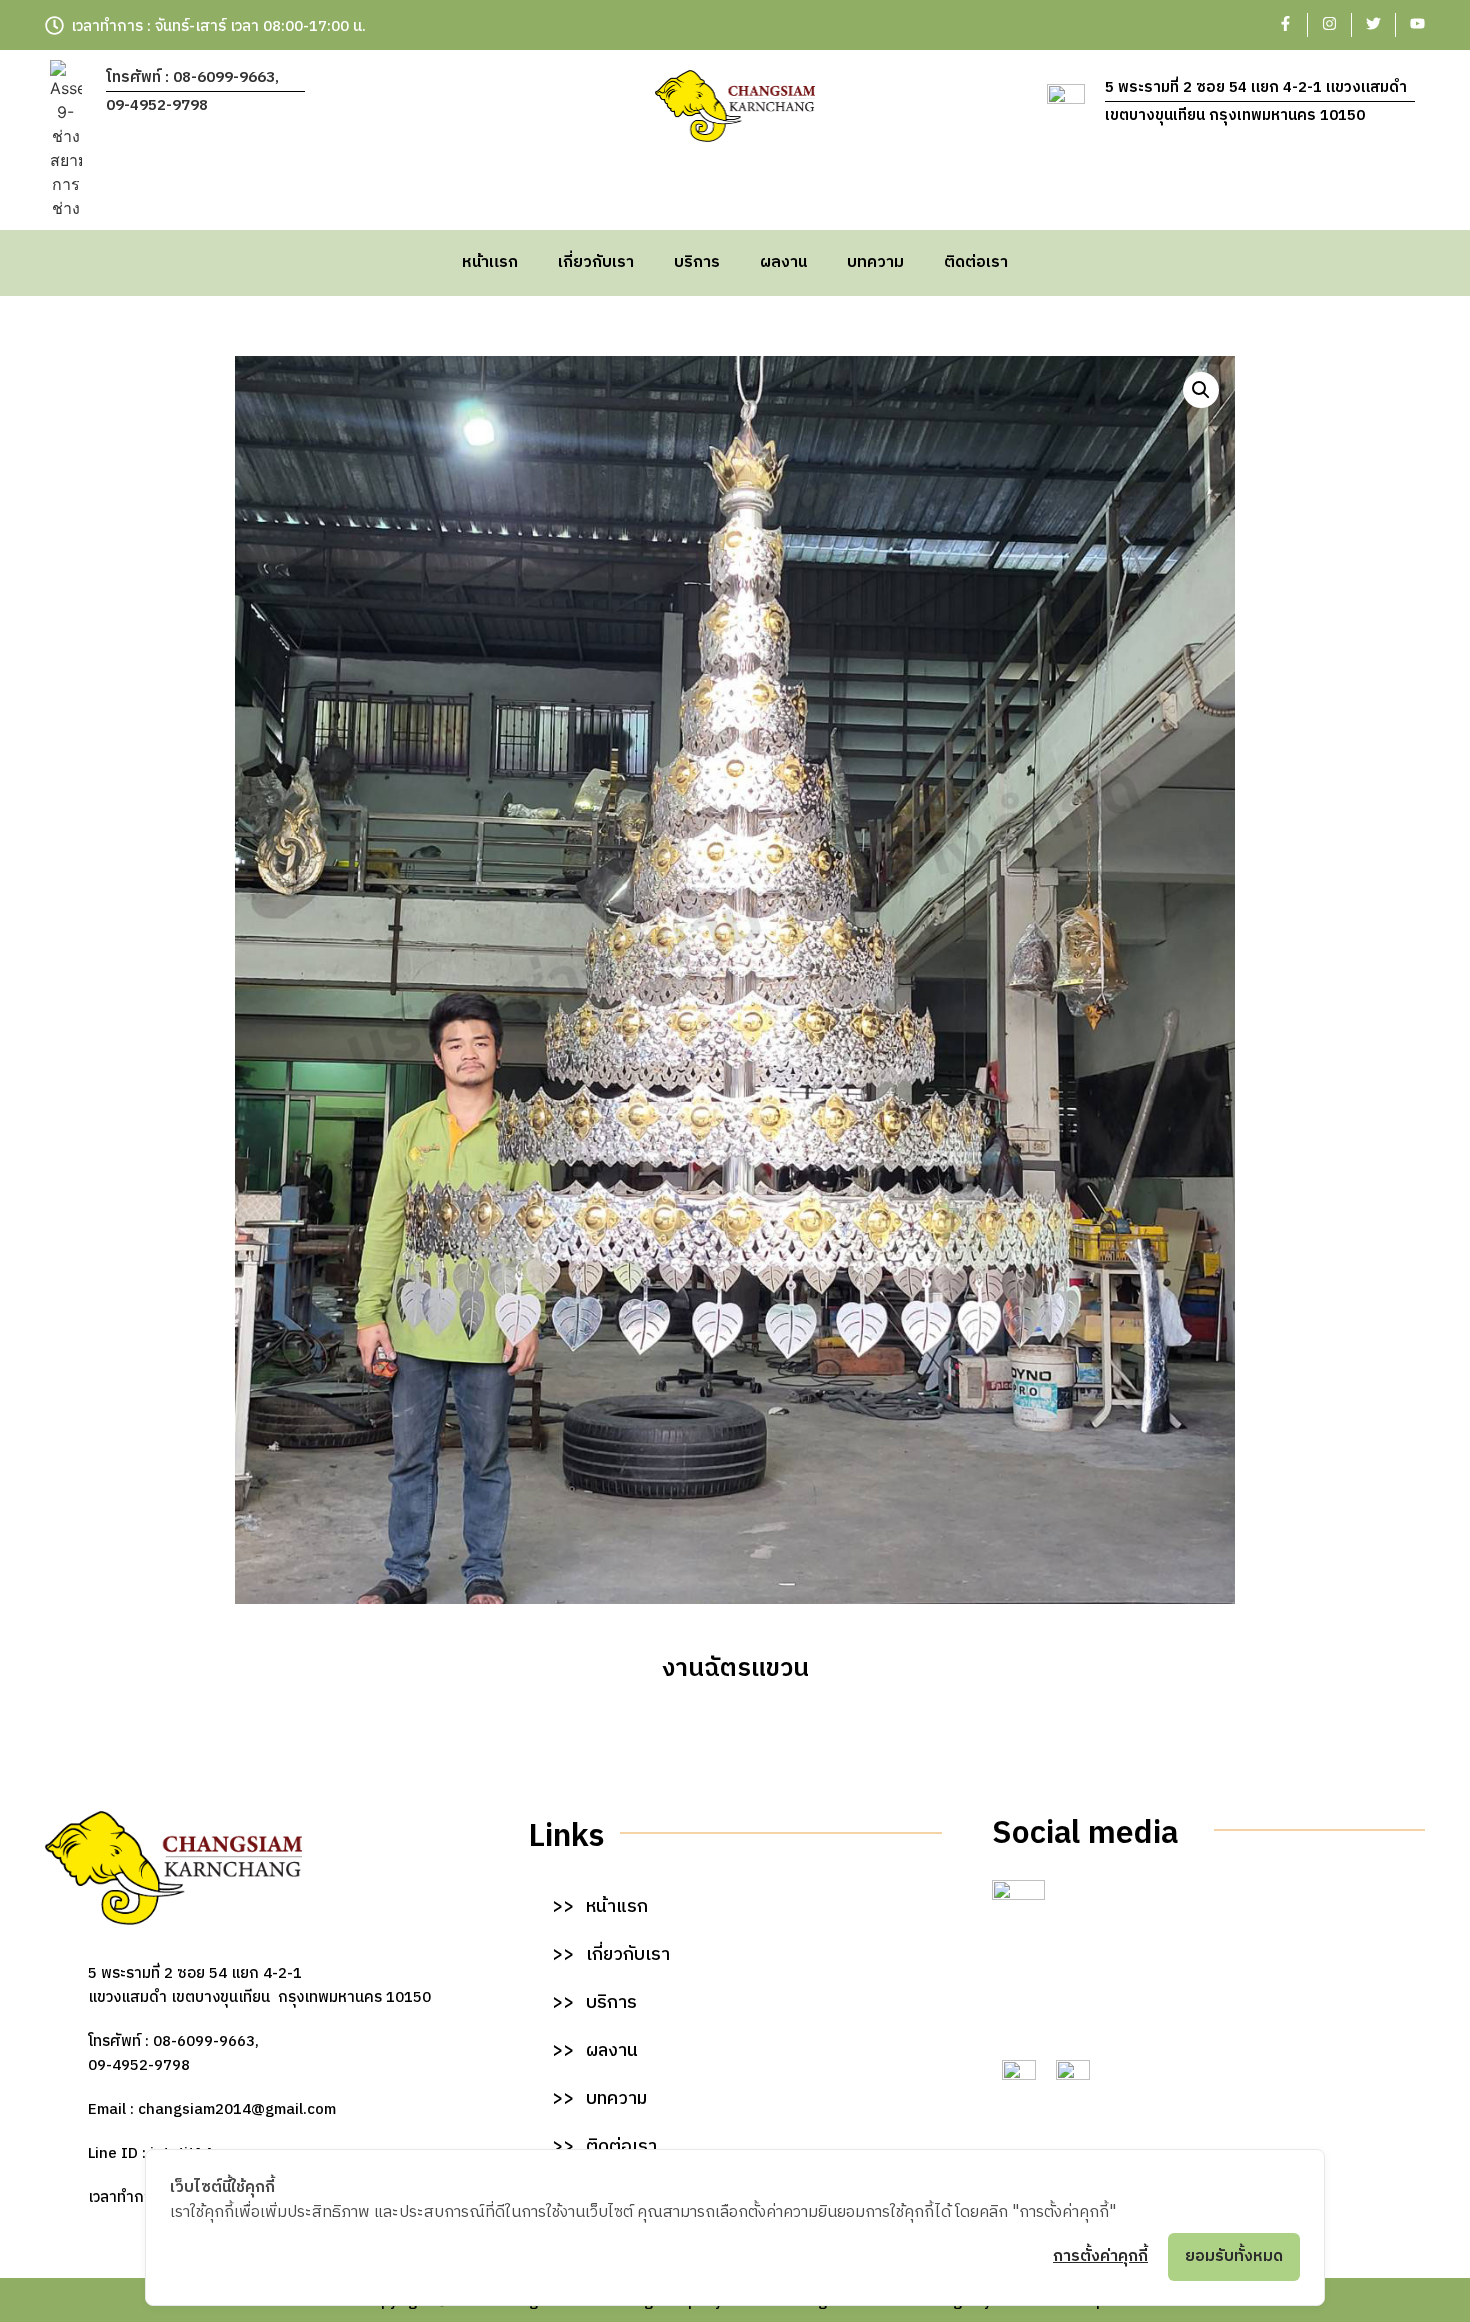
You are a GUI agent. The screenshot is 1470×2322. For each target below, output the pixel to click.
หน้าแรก (490, 262)
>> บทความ (599, 2099)
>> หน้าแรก (600, 1907)
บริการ (697, 262)
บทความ (875, 262)
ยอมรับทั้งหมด (1234, 2256)
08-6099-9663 (204, 2041)
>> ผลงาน (595, 2051)
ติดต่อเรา (976, 262)
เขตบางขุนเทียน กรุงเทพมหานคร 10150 (1235, 115)
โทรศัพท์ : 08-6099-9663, (192, 77)
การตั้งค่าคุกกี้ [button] (1100, 2256)
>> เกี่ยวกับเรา (611, 1955)
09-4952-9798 (157, 105)
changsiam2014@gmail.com (237, 2109)
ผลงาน (783, 262)
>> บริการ (594, 2003)
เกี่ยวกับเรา (596, 262)
